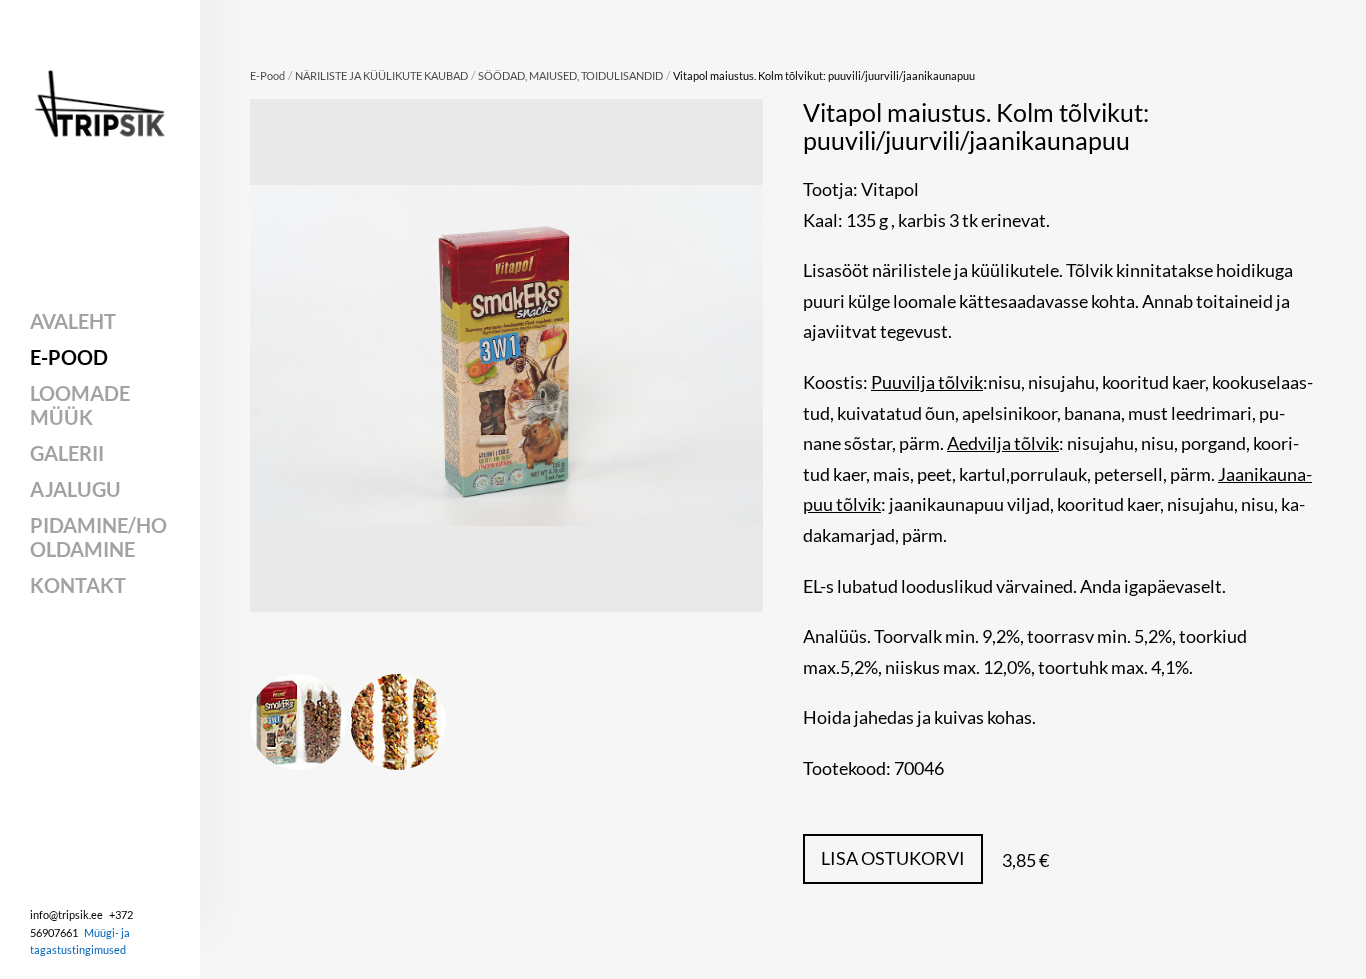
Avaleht (73, 321)
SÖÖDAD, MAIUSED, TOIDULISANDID (570, 75)
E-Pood (69, 357)
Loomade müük (80, 405)
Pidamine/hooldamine (98, 537)
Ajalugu (75, 489)
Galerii (67, 453)
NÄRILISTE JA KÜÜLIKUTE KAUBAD (381, 75)
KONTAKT (78, 585)
